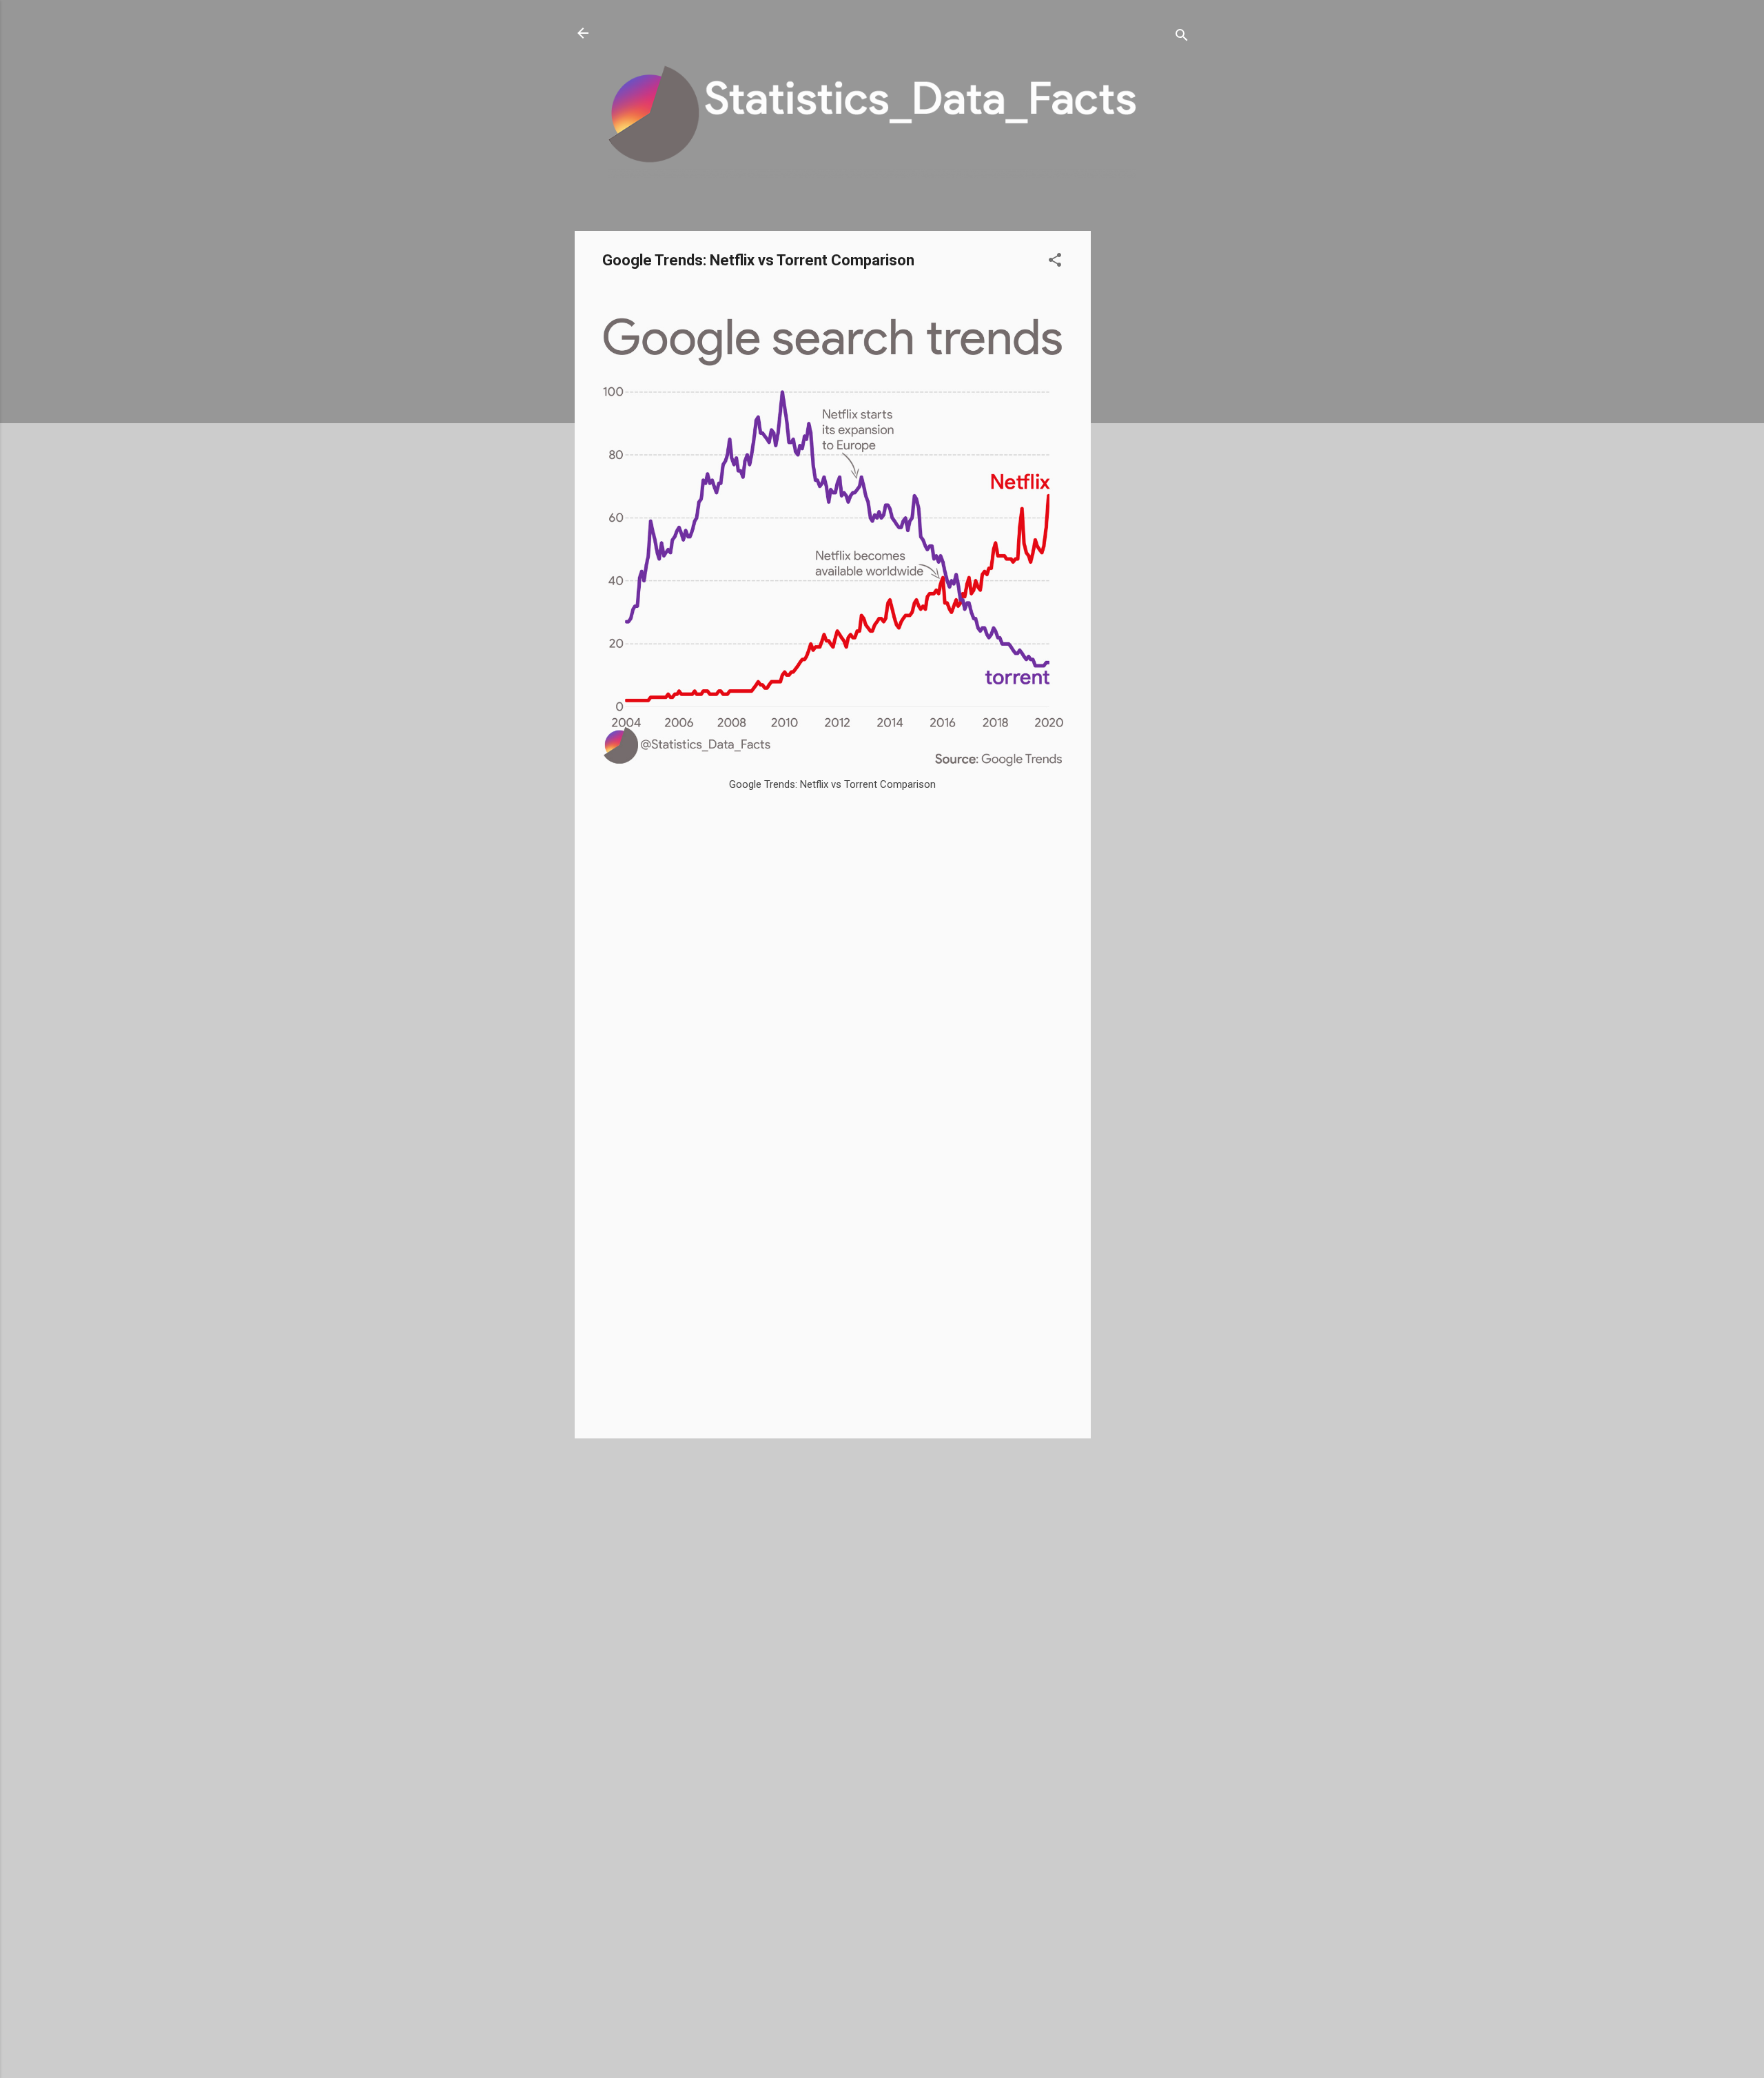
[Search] (1182, 38)
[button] (1055, 262)
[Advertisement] (1146, 438)
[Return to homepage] (583, 34)
